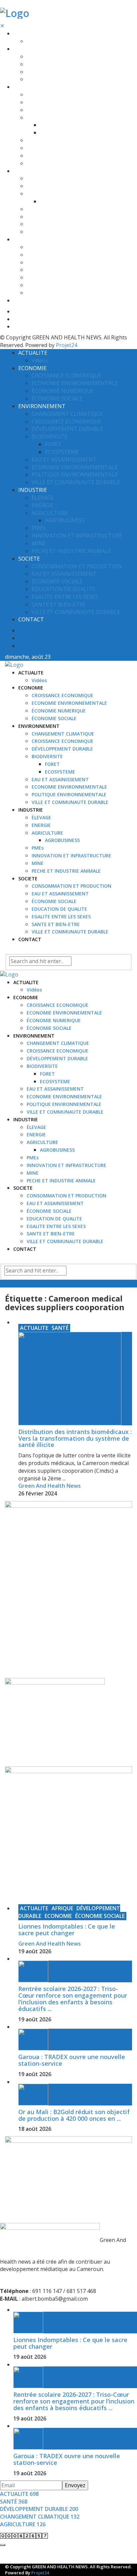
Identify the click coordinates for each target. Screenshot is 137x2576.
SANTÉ (60, 1328)
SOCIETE (23, 239)
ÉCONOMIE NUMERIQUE (54, 72)
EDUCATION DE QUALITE (54, 270)
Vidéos (34, 41)
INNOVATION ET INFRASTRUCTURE (67, 217)
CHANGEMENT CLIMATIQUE (58, 95)
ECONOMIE (26, 49)
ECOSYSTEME (55, 133)
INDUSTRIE (26, 171)
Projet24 (67, 345)
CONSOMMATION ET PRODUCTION (67, 247)
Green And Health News (50, 1486)
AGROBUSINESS (57, 201)
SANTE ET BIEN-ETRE (51, 285)
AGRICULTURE (42, 194)
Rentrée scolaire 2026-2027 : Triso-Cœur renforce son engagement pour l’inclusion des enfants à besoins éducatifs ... (73, 1998)
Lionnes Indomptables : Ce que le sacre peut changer (67, 1930)
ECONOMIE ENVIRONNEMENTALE (64, 64)
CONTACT (25, 301)
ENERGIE (36, 186)
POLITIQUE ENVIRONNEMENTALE (64, 156)
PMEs (33, 209)
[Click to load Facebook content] (3, 2545)
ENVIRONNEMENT (34, 87)
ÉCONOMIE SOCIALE (49, 79)
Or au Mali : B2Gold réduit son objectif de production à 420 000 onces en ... (74, 2115)
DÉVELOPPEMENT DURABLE (57, 110)
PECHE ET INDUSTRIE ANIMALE (61, 232)
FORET (47, 125)
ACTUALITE (26, 34)
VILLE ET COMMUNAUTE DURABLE (65, 163)
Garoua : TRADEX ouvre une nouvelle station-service (72, 2060)
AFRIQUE (62, 1908)
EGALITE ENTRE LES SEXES (56, 277)
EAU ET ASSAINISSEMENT (55, 140)
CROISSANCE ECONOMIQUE (58, 57)
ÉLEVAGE (36, 178)
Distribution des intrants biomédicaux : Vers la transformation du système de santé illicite (75, 1438)
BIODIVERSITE (42, 118)
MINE (33, 224)
